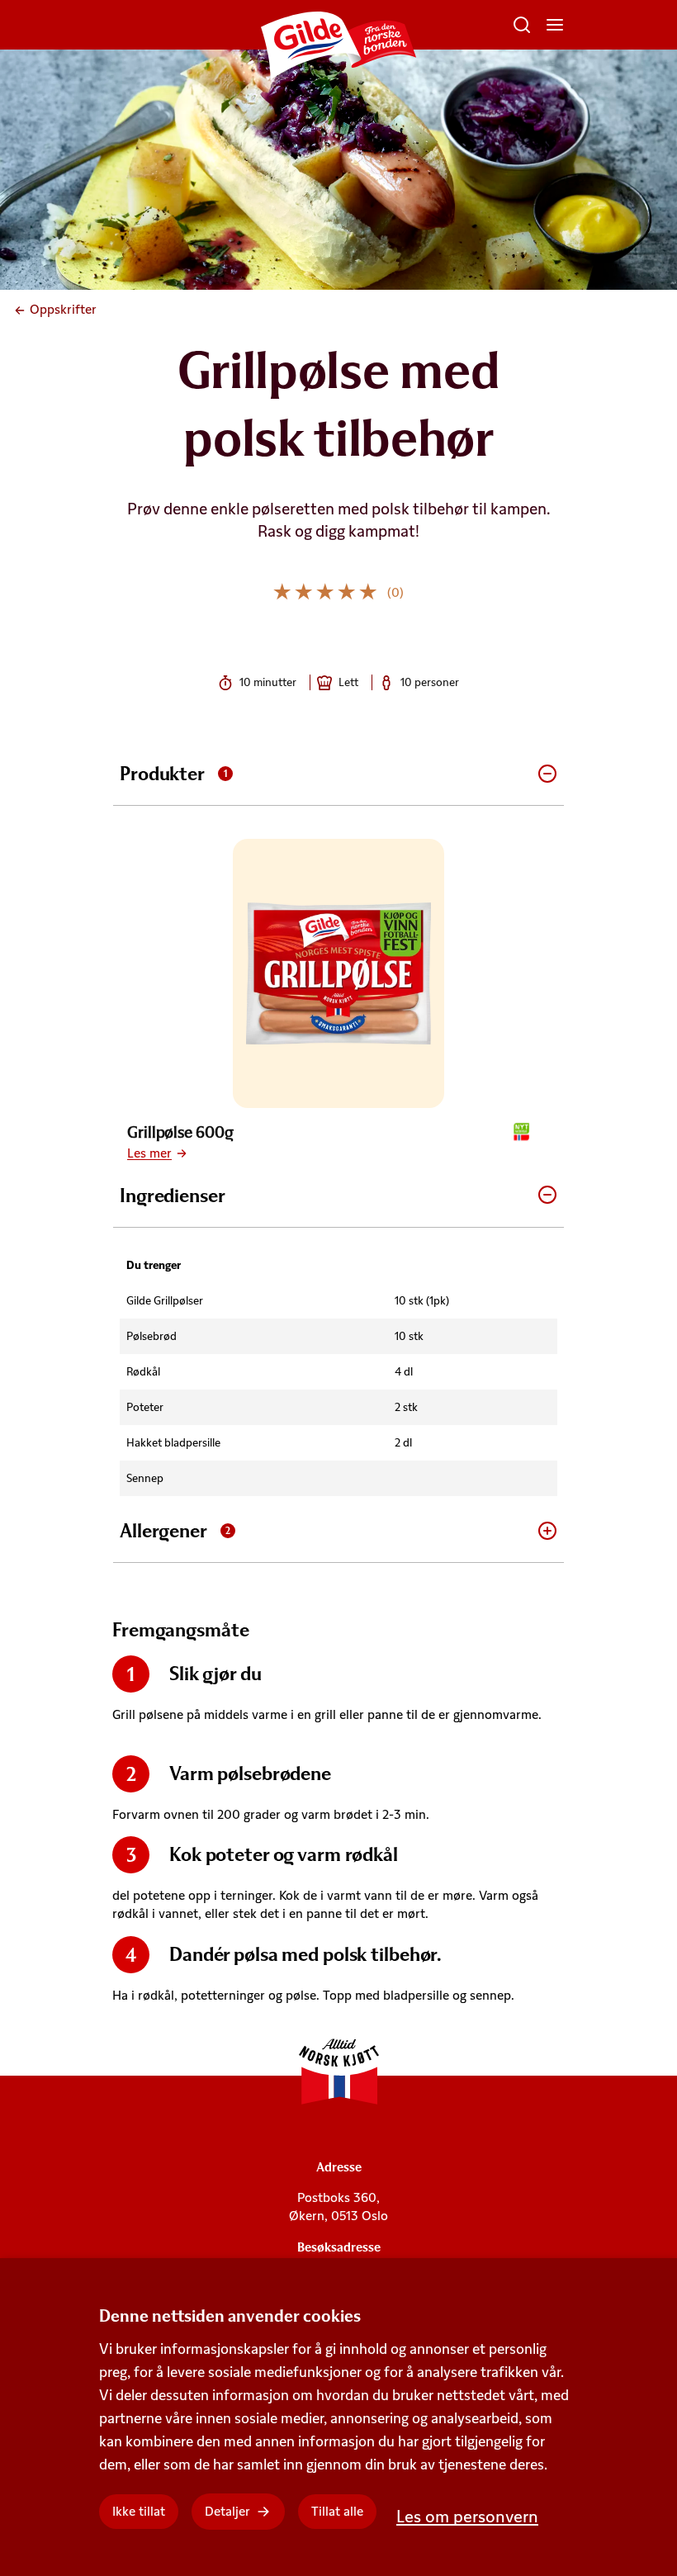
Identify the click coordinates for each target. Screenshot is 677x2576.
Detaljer (227, 2511)
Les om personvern (467, 2516)
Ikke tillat (139, 2511)
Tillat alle (337, 2511)
